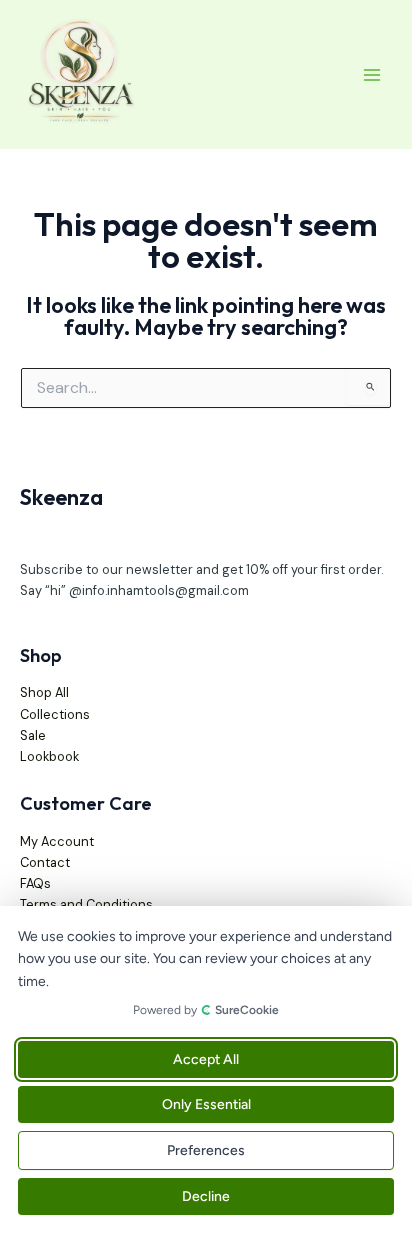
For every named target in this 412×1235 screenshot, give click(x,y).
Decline (206, 1196)
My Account (57, 841)
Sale (33, 735)
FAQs (35, 883)
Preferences (206, 1150)
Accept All (206, 1059)
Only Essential (206, 1104)
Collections (55, 714)
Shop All (44, 692)
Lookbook (49, 756)
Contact (45, 862)
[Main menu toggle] (372, 74)
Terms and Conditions (86, 904)
